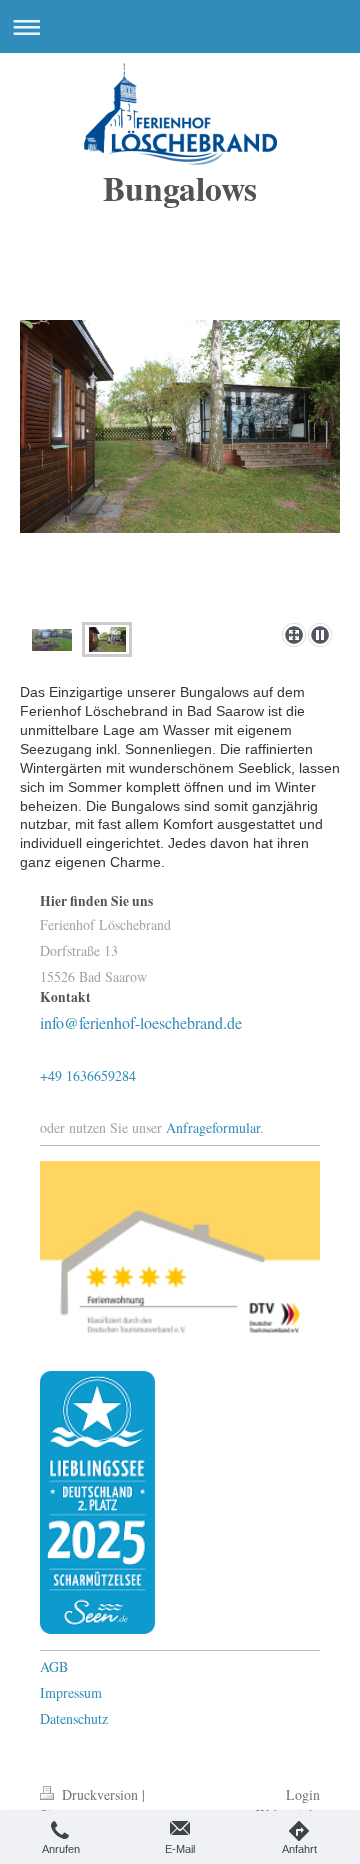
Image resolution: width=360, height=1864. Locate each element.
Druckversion (100, 1794)
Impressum (71, 1692)
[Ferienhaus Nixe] (52, 640)
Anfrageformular (213, 1127)
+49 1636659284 (88, 1075)
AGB (54, 1666)
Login (303, 1794)
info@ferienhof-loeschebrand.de (141, 1022)
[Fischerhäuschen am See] (180, 467)
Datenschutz (74, 1718)
